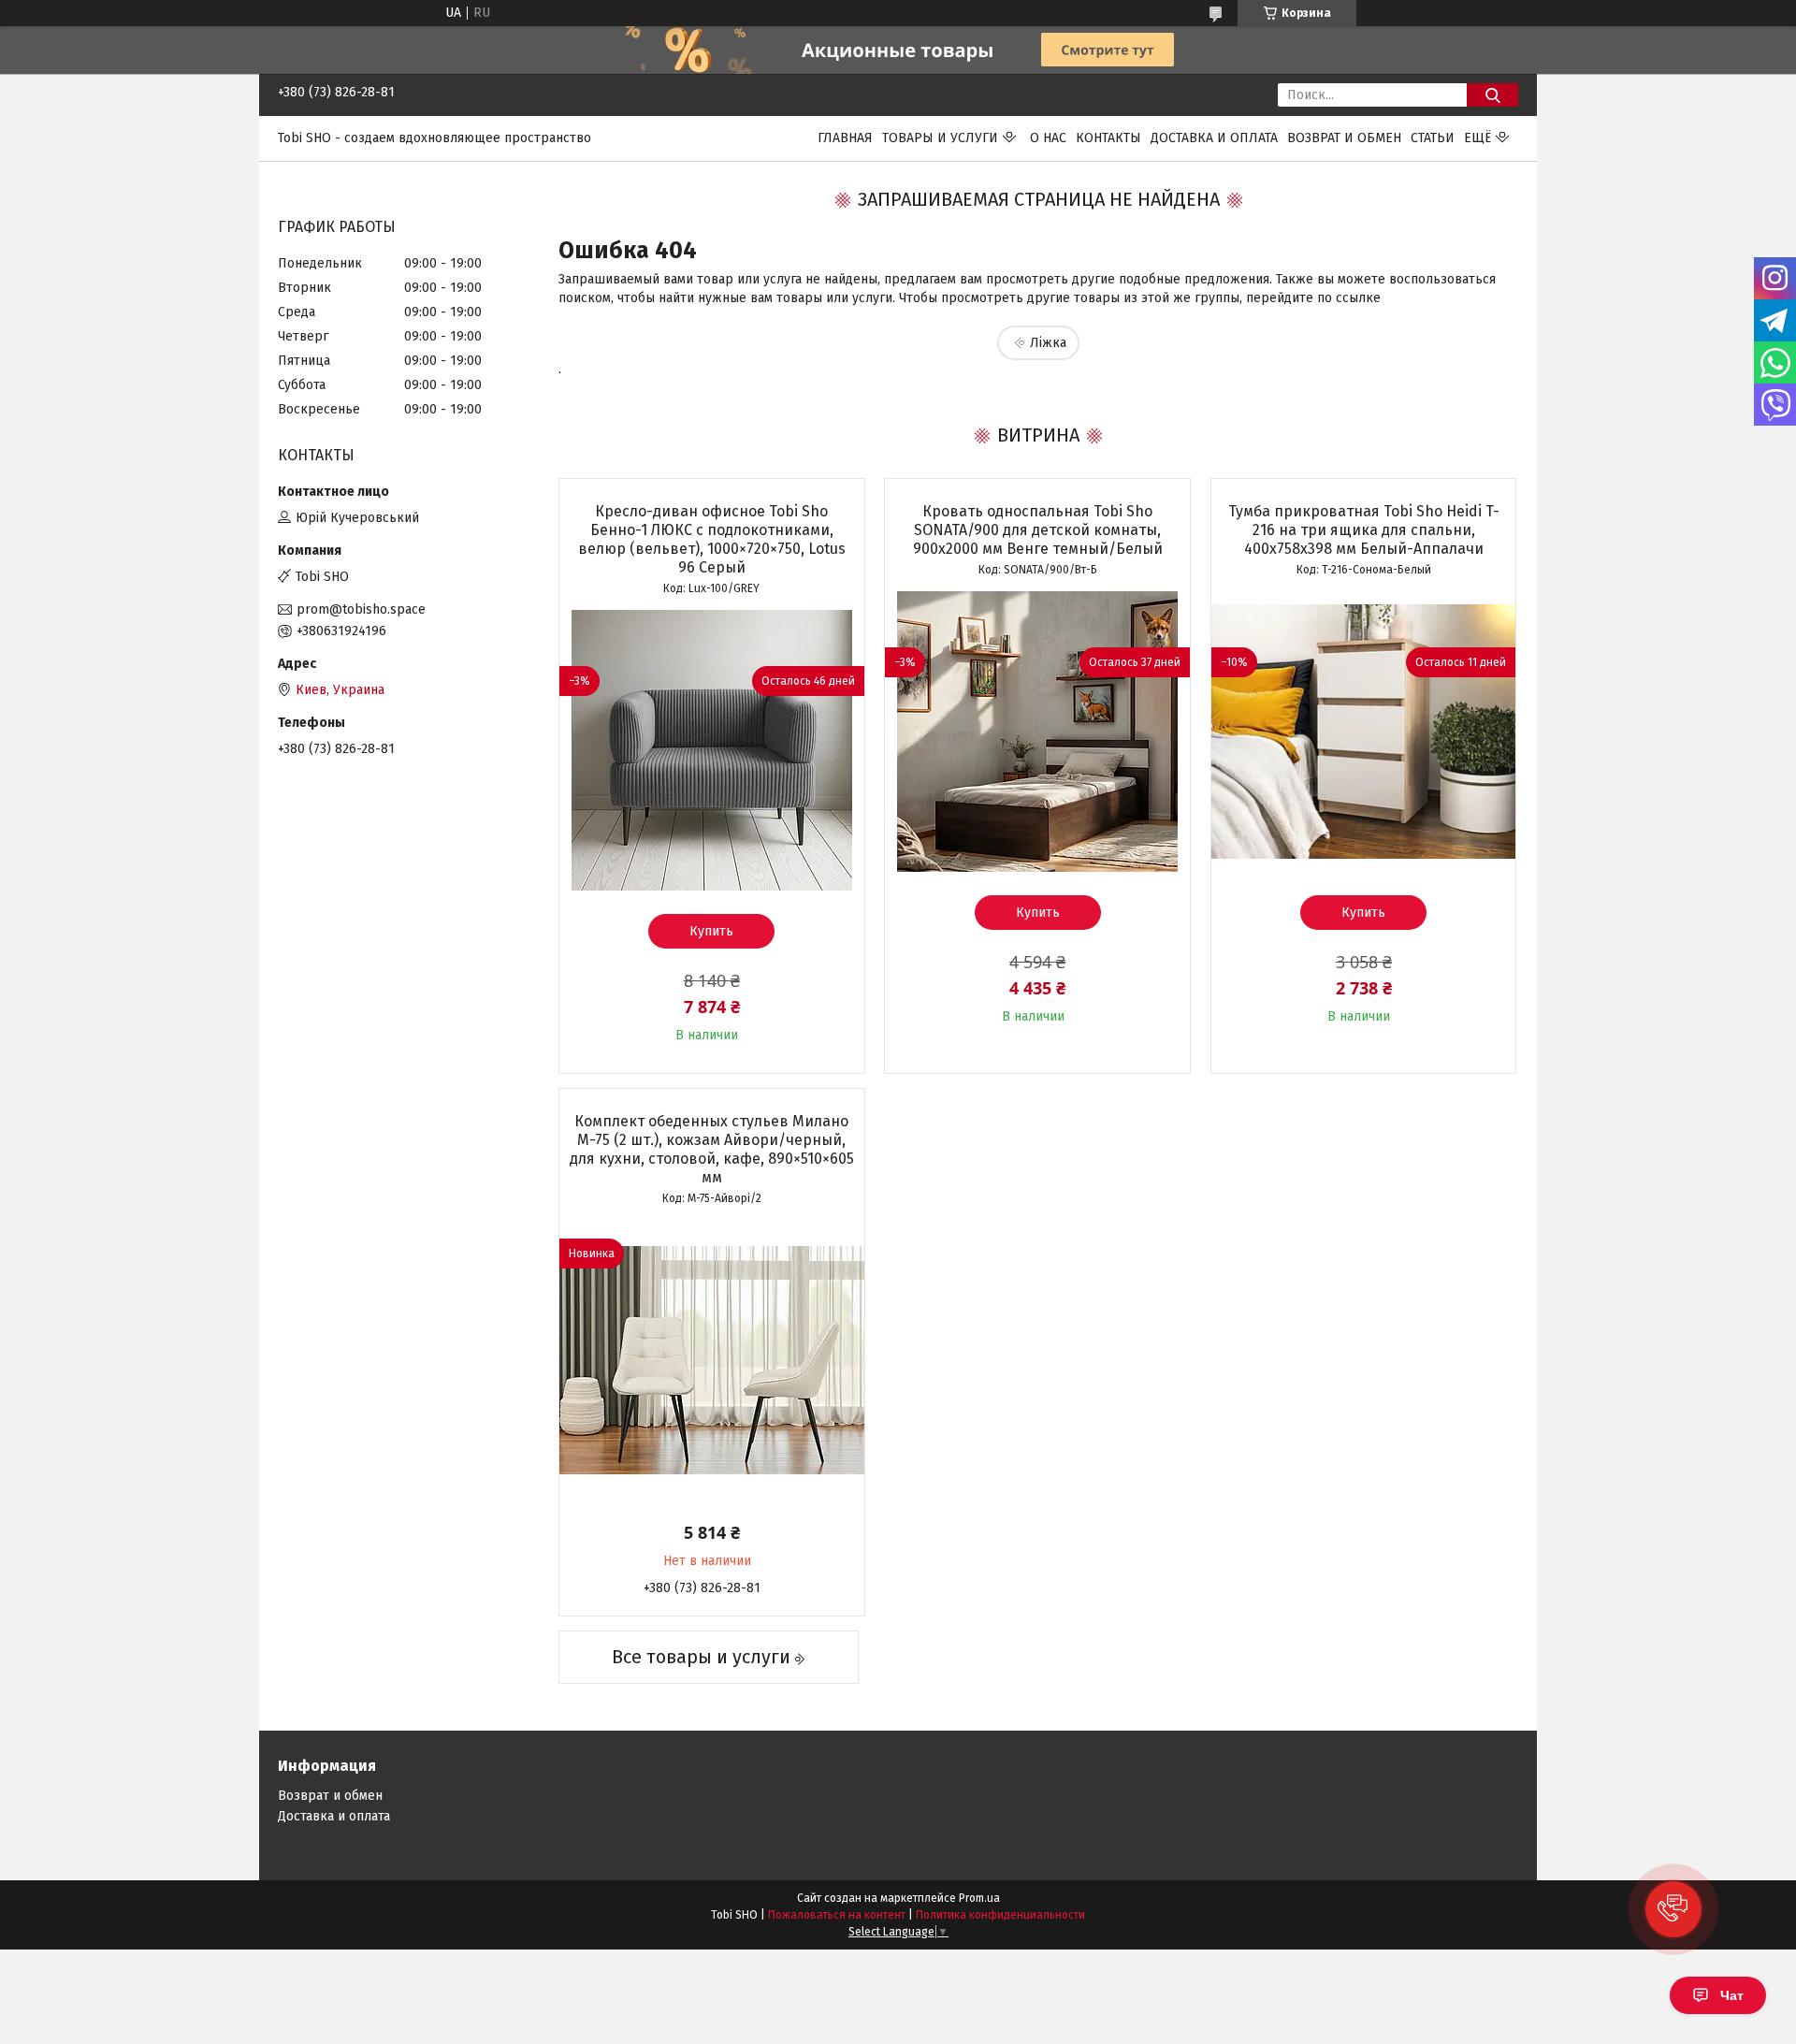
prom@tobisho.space (361, 609)
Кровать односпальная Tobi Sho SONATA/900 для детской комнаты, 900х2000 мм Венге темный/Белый (1038, 530)
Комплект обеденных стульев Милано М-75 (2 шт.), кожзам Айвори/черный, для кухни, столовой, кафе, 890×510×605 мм (712, 1149)
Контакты (1108, 138)
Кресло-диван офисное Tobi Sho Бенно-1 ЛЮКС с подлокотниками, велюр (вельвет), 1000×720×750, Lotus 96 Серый (712, 539)
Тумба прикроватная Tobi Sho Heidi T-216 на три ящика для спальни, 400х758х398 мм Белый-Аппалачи (1364, 530)
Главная (845, 138)
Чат (1732, 1995)
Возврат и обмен (1344, 138)
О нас (1048, 138)
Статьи (1433, 138)
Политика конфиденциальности (1000, 1915)
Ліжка (1048, 343)
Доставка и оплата (1214, 138)
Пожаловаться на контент (837, 1915)
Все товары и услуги (701, 1657)
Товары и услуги (940, 138)
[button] (1673, 1909)
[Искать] (1492, 95)
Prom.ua (979, 1898)
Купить (711, 931)
